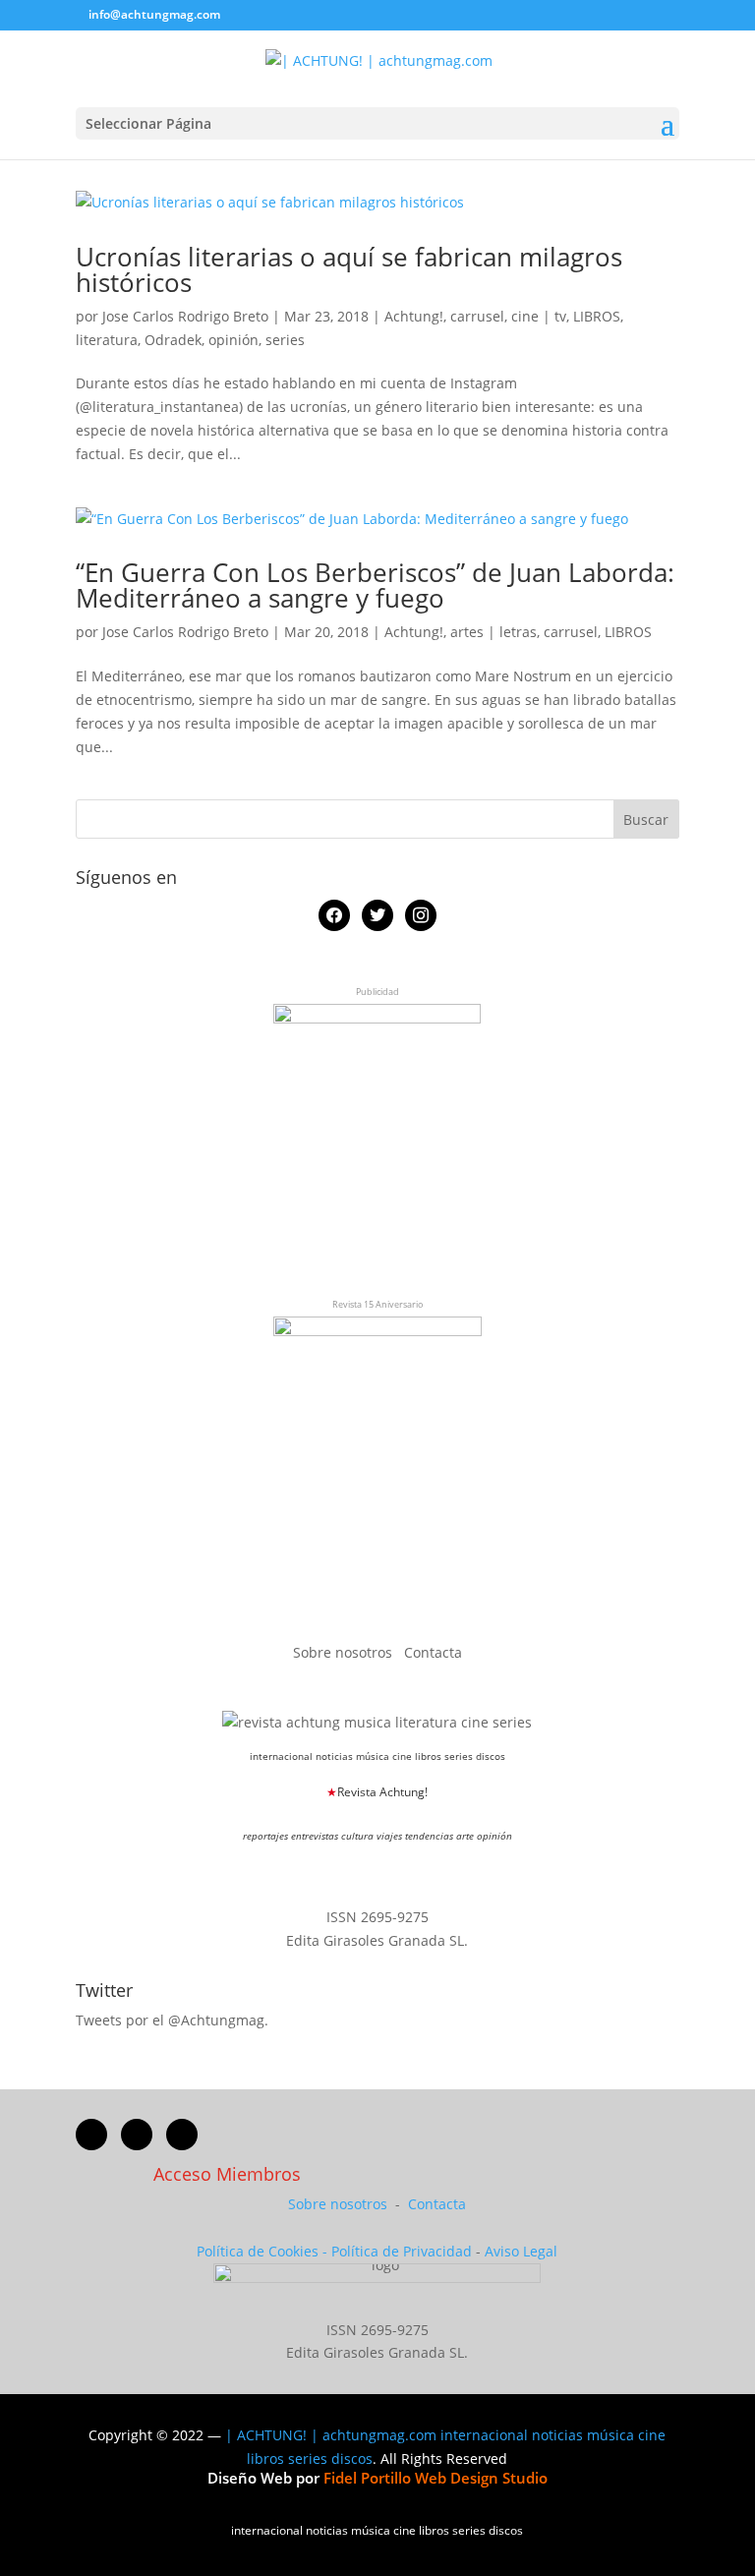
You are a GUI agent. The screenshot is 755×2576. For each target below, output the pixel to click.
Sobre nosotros (345, 1652)
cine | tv (539, 316)
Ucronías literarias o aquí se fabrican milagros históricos (349, 269)
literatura (107, 340)
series (285, 340)
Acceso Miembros (227, 2174)
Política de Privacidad (402, 2251)
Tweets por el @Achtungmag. (172, 2020)
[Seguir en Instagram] (182, 2135)
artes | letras (494, 632)
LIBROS (597, 316)
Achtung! (414, 316)
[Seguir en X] (137, 2135)
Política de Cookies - (264, 2251)
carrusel (477, 316)
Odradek (173, 340)
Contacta (433, 1652)
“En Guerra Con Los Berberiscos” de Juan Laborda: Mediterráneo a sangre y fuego (375, 585)
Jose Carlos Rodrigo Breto (185, 316)
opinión (233, 340)
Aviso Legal (521, 2251)
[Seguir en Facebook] (91, 2135)
